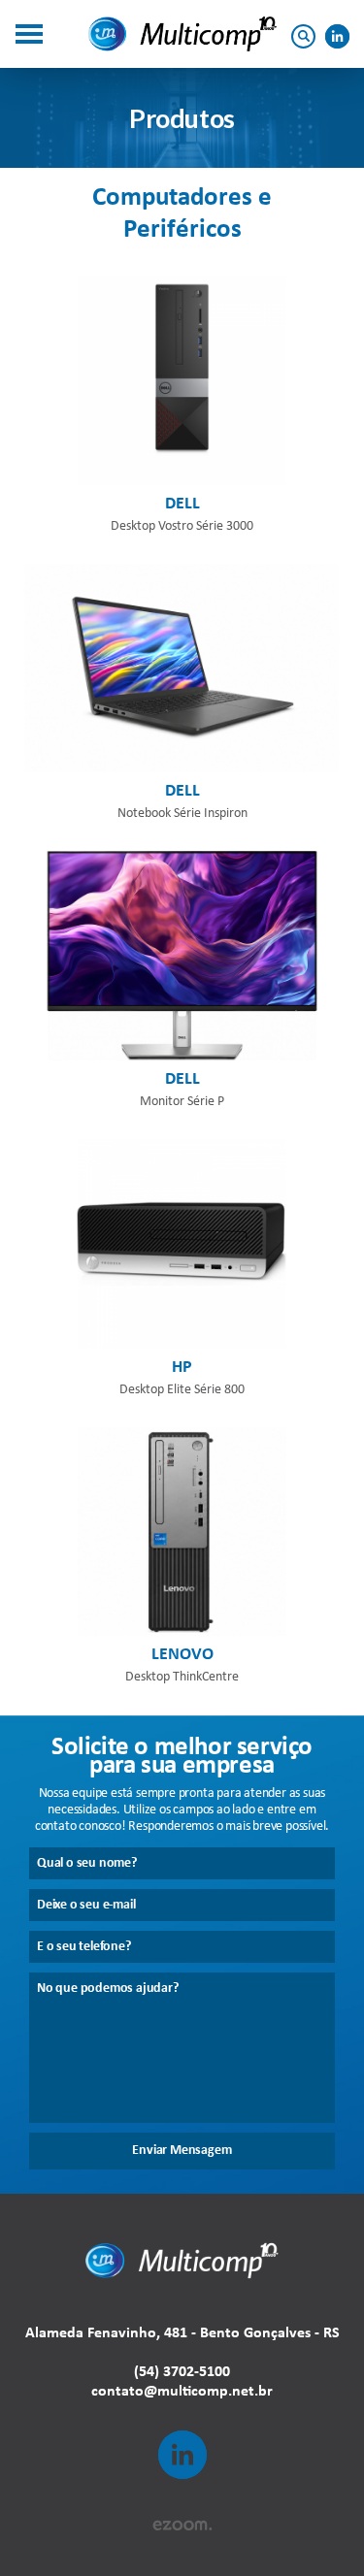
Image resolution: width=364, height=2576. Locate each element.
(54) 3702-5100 (182, 2372)
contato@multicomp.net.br (182, 2392)
